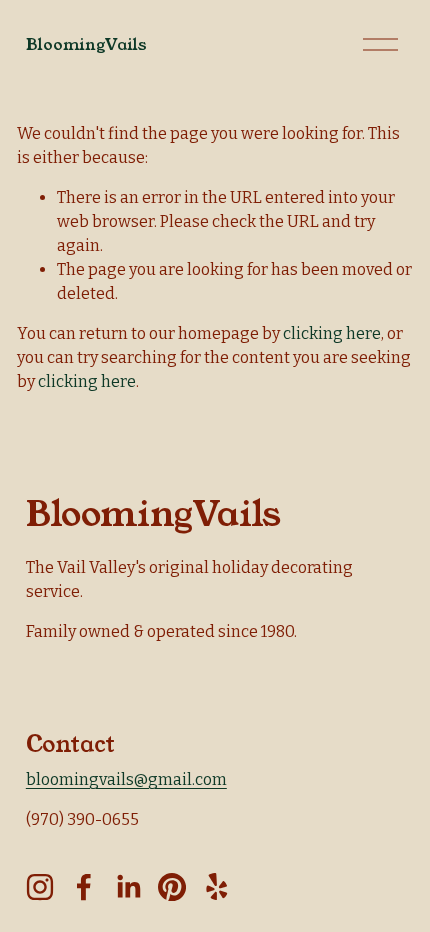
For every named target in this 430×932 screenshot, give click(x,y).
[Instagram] (40, 887)
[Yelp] (216, 887)
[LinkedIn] (128, 887)
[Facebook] (84, 887)
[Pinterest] (172, 887)
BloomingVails (86, 44)
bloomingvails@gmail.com (126, 779)
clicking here (332, 333)
